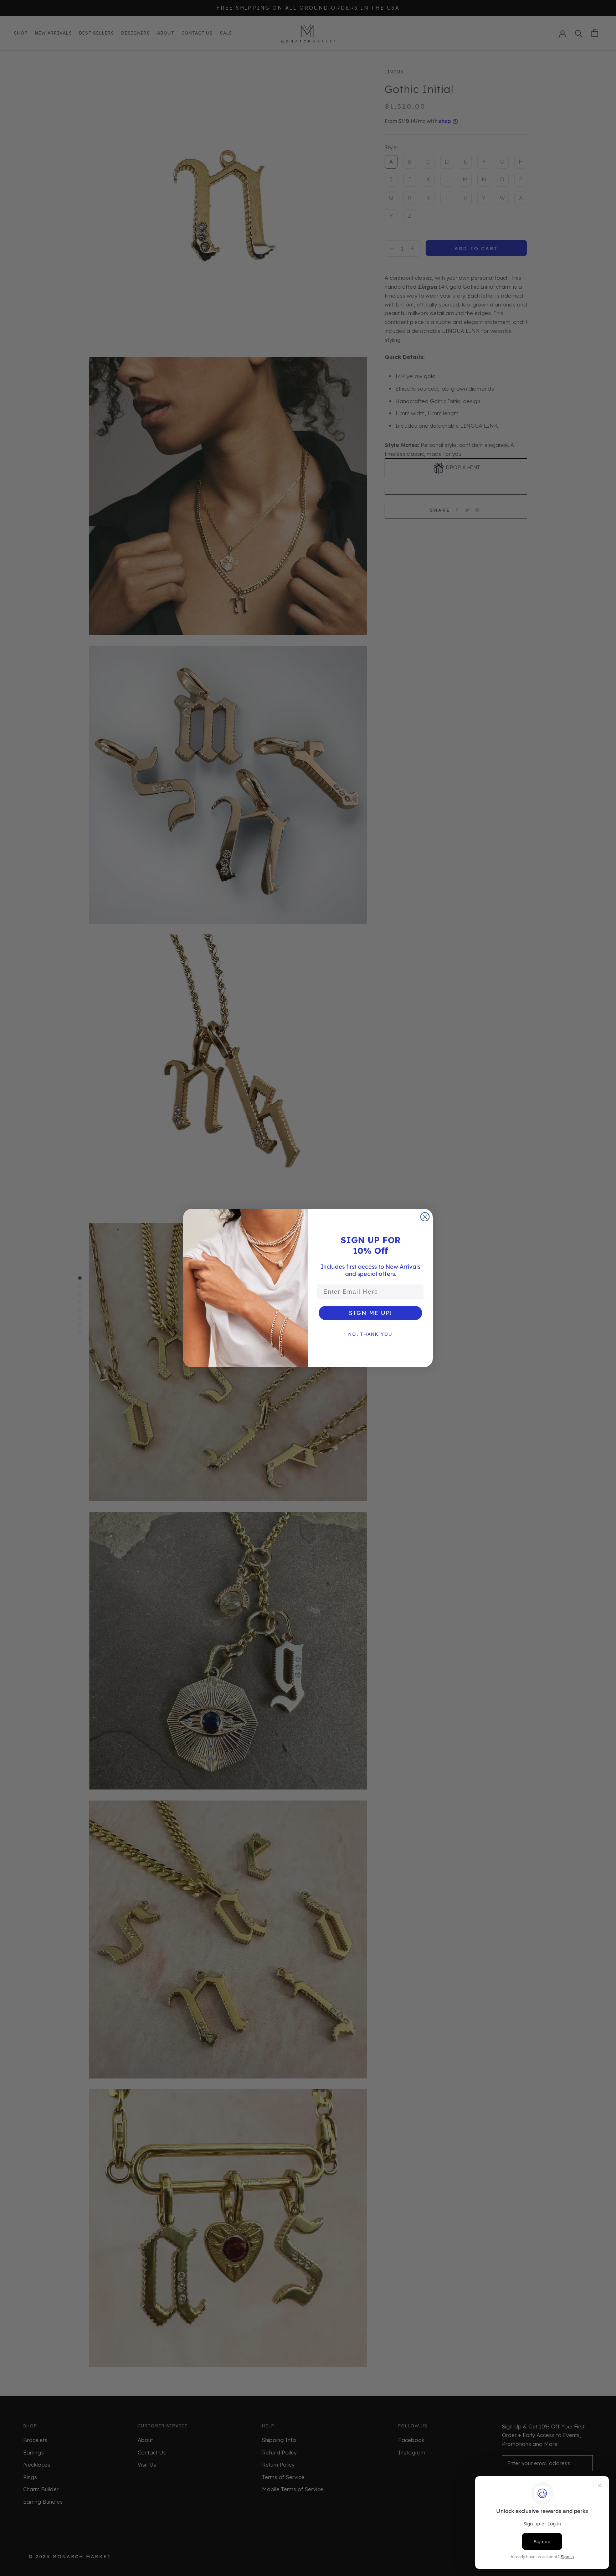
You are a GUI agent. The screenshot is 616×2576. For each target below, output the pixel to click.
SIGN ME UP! (371, 1313)
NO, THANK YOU (370, 1334)
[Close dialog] (425, 1217)
